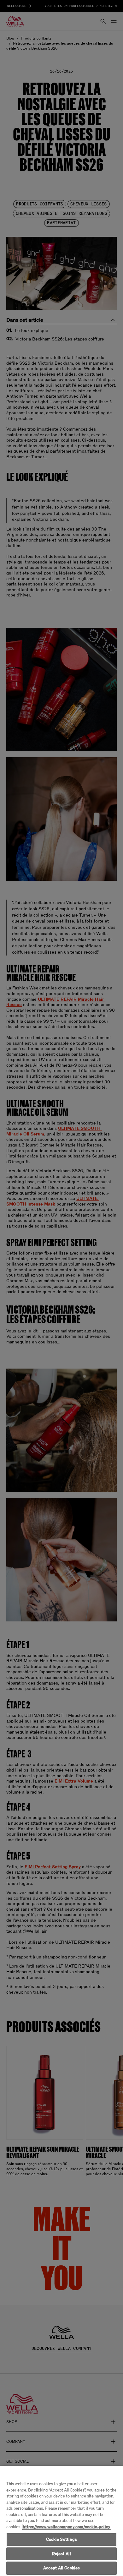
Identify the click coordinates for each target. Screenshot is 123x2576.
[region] (61, 2521)
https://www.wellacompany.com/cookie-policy (67, 2527)
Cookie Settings (62, 2539)
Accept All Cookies (61, 2568)
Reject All (61, 2554)
